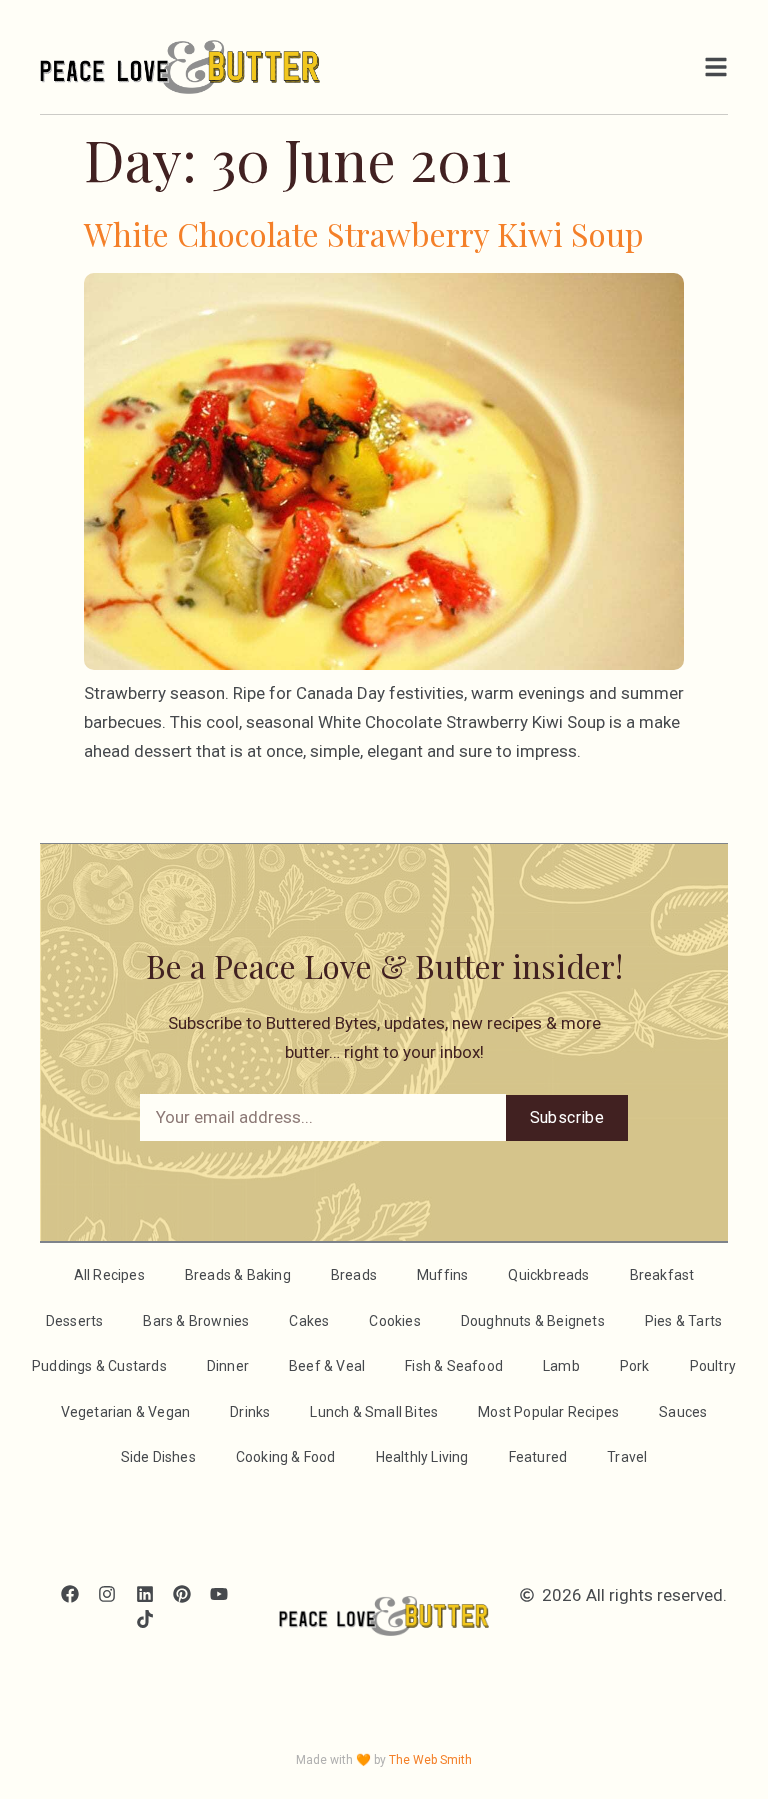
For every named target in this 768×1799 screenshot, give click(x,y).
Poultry (713, 1366)
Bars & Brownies (196, 1321)
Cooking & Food (286, 1457)
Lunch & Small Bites (374, 1412)
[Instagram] (107, 1593)
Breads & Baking (238, 1275)
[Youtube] (218, 1593)
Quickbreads (548, 1275)
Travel (627, 1457)
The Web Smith (430, 1760)
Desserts (75, 1321)
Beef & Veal (327, 1366)
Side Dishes (158, 1457)
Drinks (250, 1412)
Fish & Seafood (454, 1366)
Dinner (228, 1366)
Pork (635, 1366)
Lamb (561, 1366)
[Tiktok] (144, 1618)
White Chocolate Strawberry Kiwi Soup (364, 233)
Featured (538, 1457)
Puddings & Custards (99, 1366)
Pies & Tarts (683, 1321)
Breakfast (662, 1275)
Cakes (309, 1321)
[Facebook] (70, 1593)
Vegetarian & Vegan (126, 1412)
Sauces (683, 1412)
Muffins (442, 1275)
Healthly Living (422, 1457)
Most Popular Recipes (548, 1412)
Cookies (394, 1321)
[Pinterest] (181, 1593)
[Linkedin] (144, 1593)
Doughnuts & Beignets (533, 1321)
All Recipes (109, 1275)
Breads (354, 1275)
